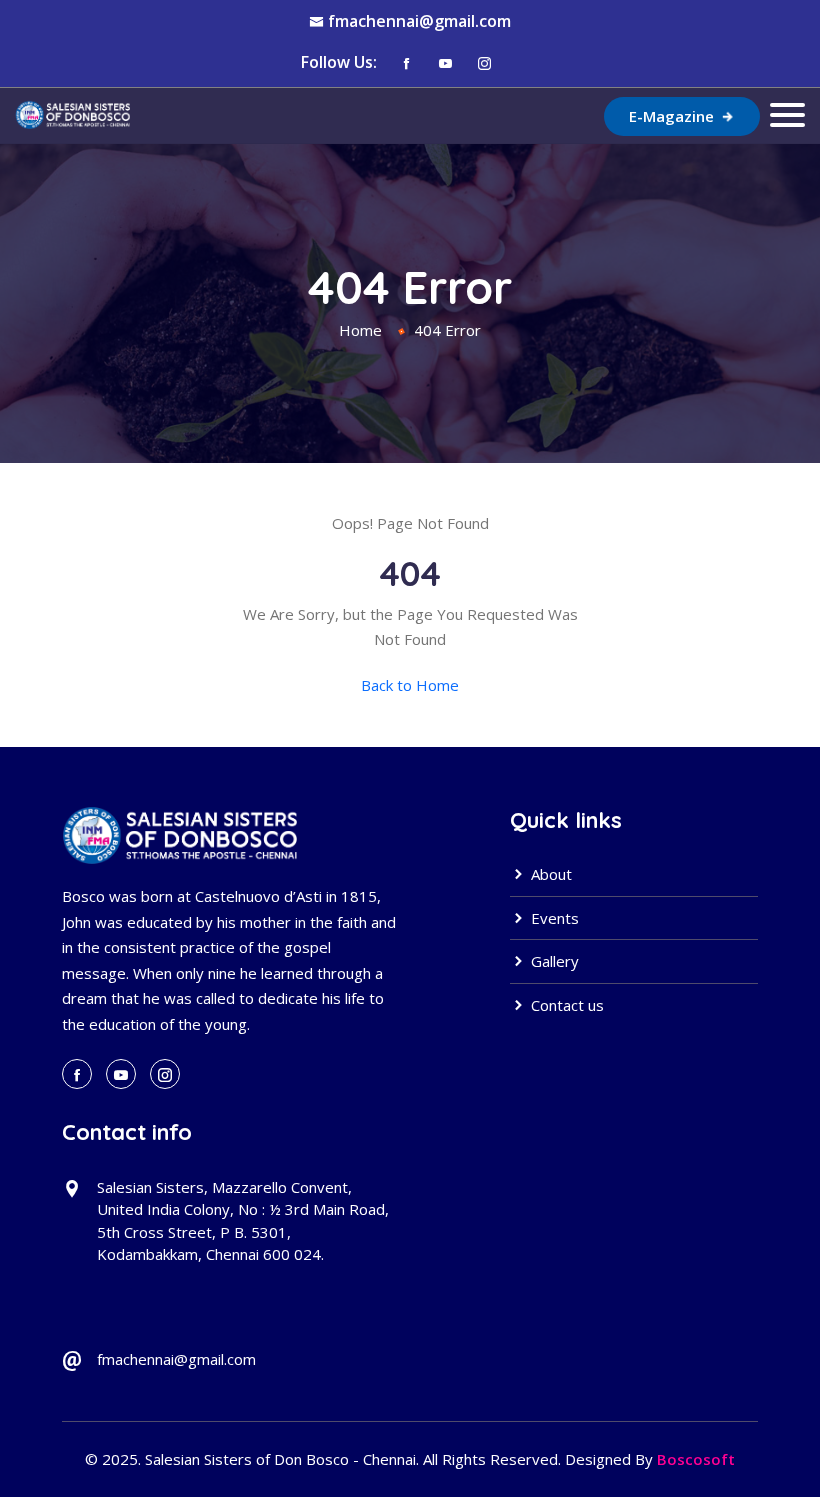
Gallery (553, 961)
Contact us (565, 1005)
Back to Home (410, 685)
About (549, 874)
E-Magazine (673, 116)
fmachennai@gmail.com (419, 21)
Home (360, 330)
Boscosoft (696, 1459)
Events (553, 918)
